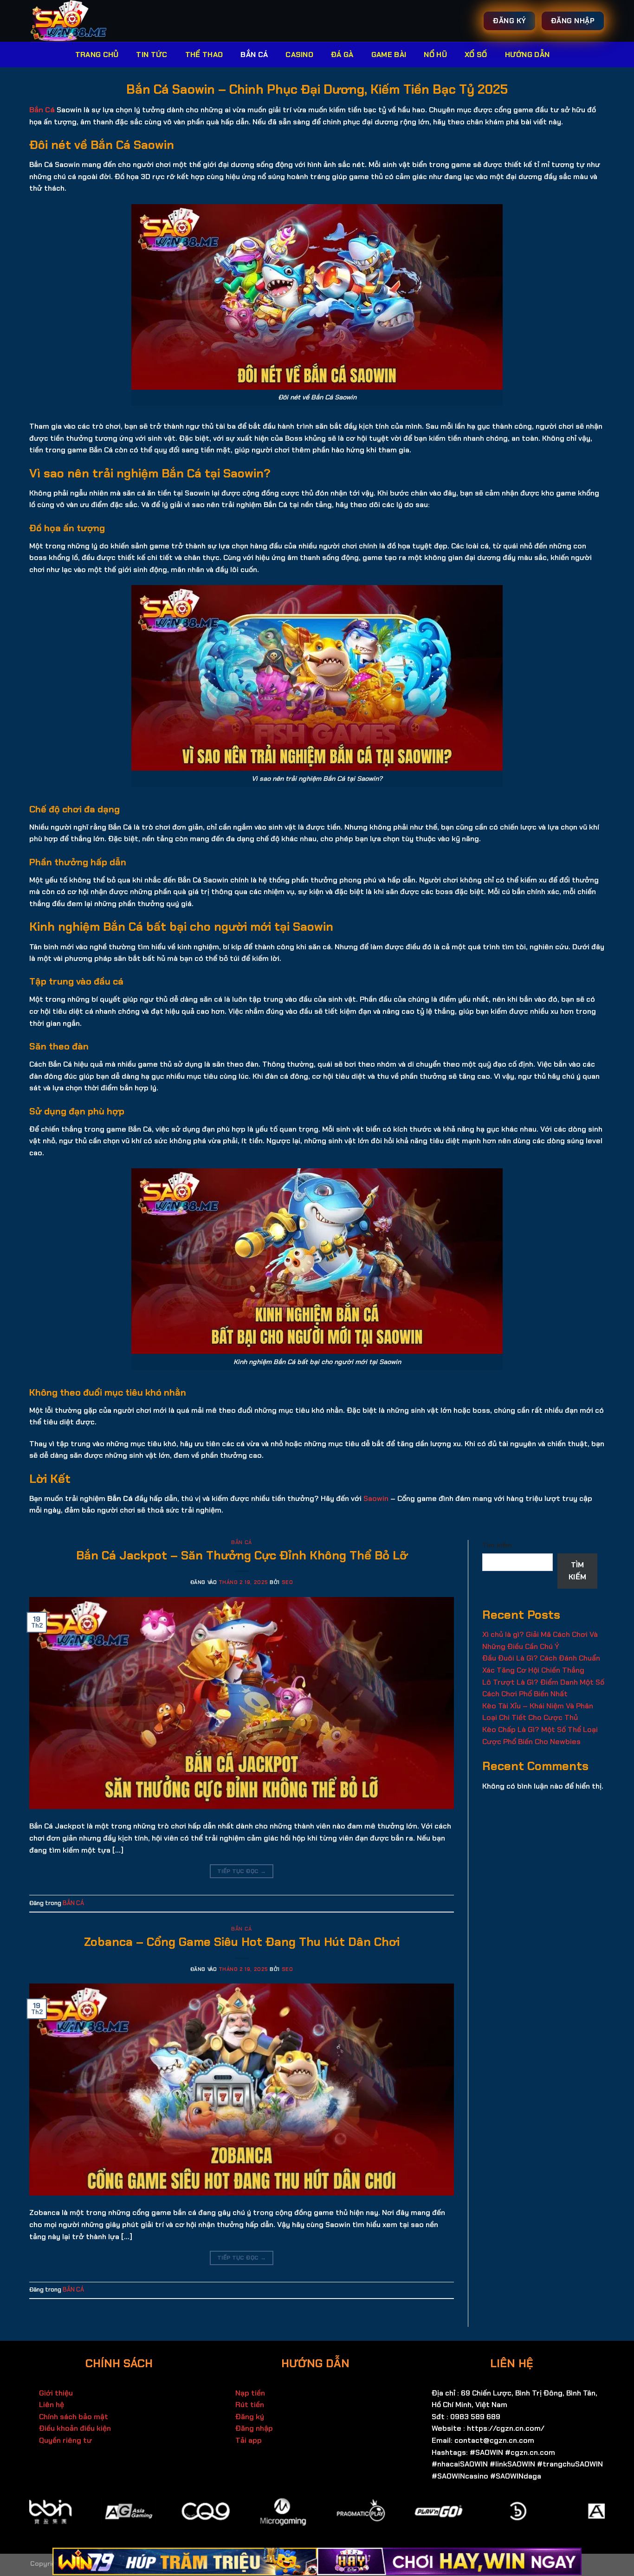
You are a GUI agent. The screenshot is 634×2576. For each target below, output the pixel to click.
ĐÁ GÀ (342, 55)
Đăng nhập (254, 2428)
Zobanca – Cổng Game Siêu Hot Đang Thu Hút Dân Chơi (242, 1942)
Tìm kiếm (497, 1545)
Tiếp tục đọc (242, 1871)
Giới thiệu (56, 2393)
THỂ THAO (204, 55)
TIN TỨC (152, 55)
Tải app (249, 2440)
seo (288, 1582)
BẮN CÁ (254, 55)
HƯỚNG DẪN (527, 55)
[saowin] (83, 21)
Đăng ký (250, 2417)
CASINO (299, 55)
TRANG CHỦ (97, 55)
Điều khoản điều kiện (75, 2428)
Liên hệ (52, 2405)
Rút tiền (250, 2405)
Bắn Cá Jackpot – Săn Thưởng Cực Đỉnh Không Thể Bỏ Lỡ (242, 1555)
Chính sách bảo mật (74, 2417)
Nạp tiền (250, 2393)
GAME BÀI (389, 55)
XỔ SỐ (476, 55)
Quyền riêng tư (65, 2440)
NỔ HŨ (435, 55)
